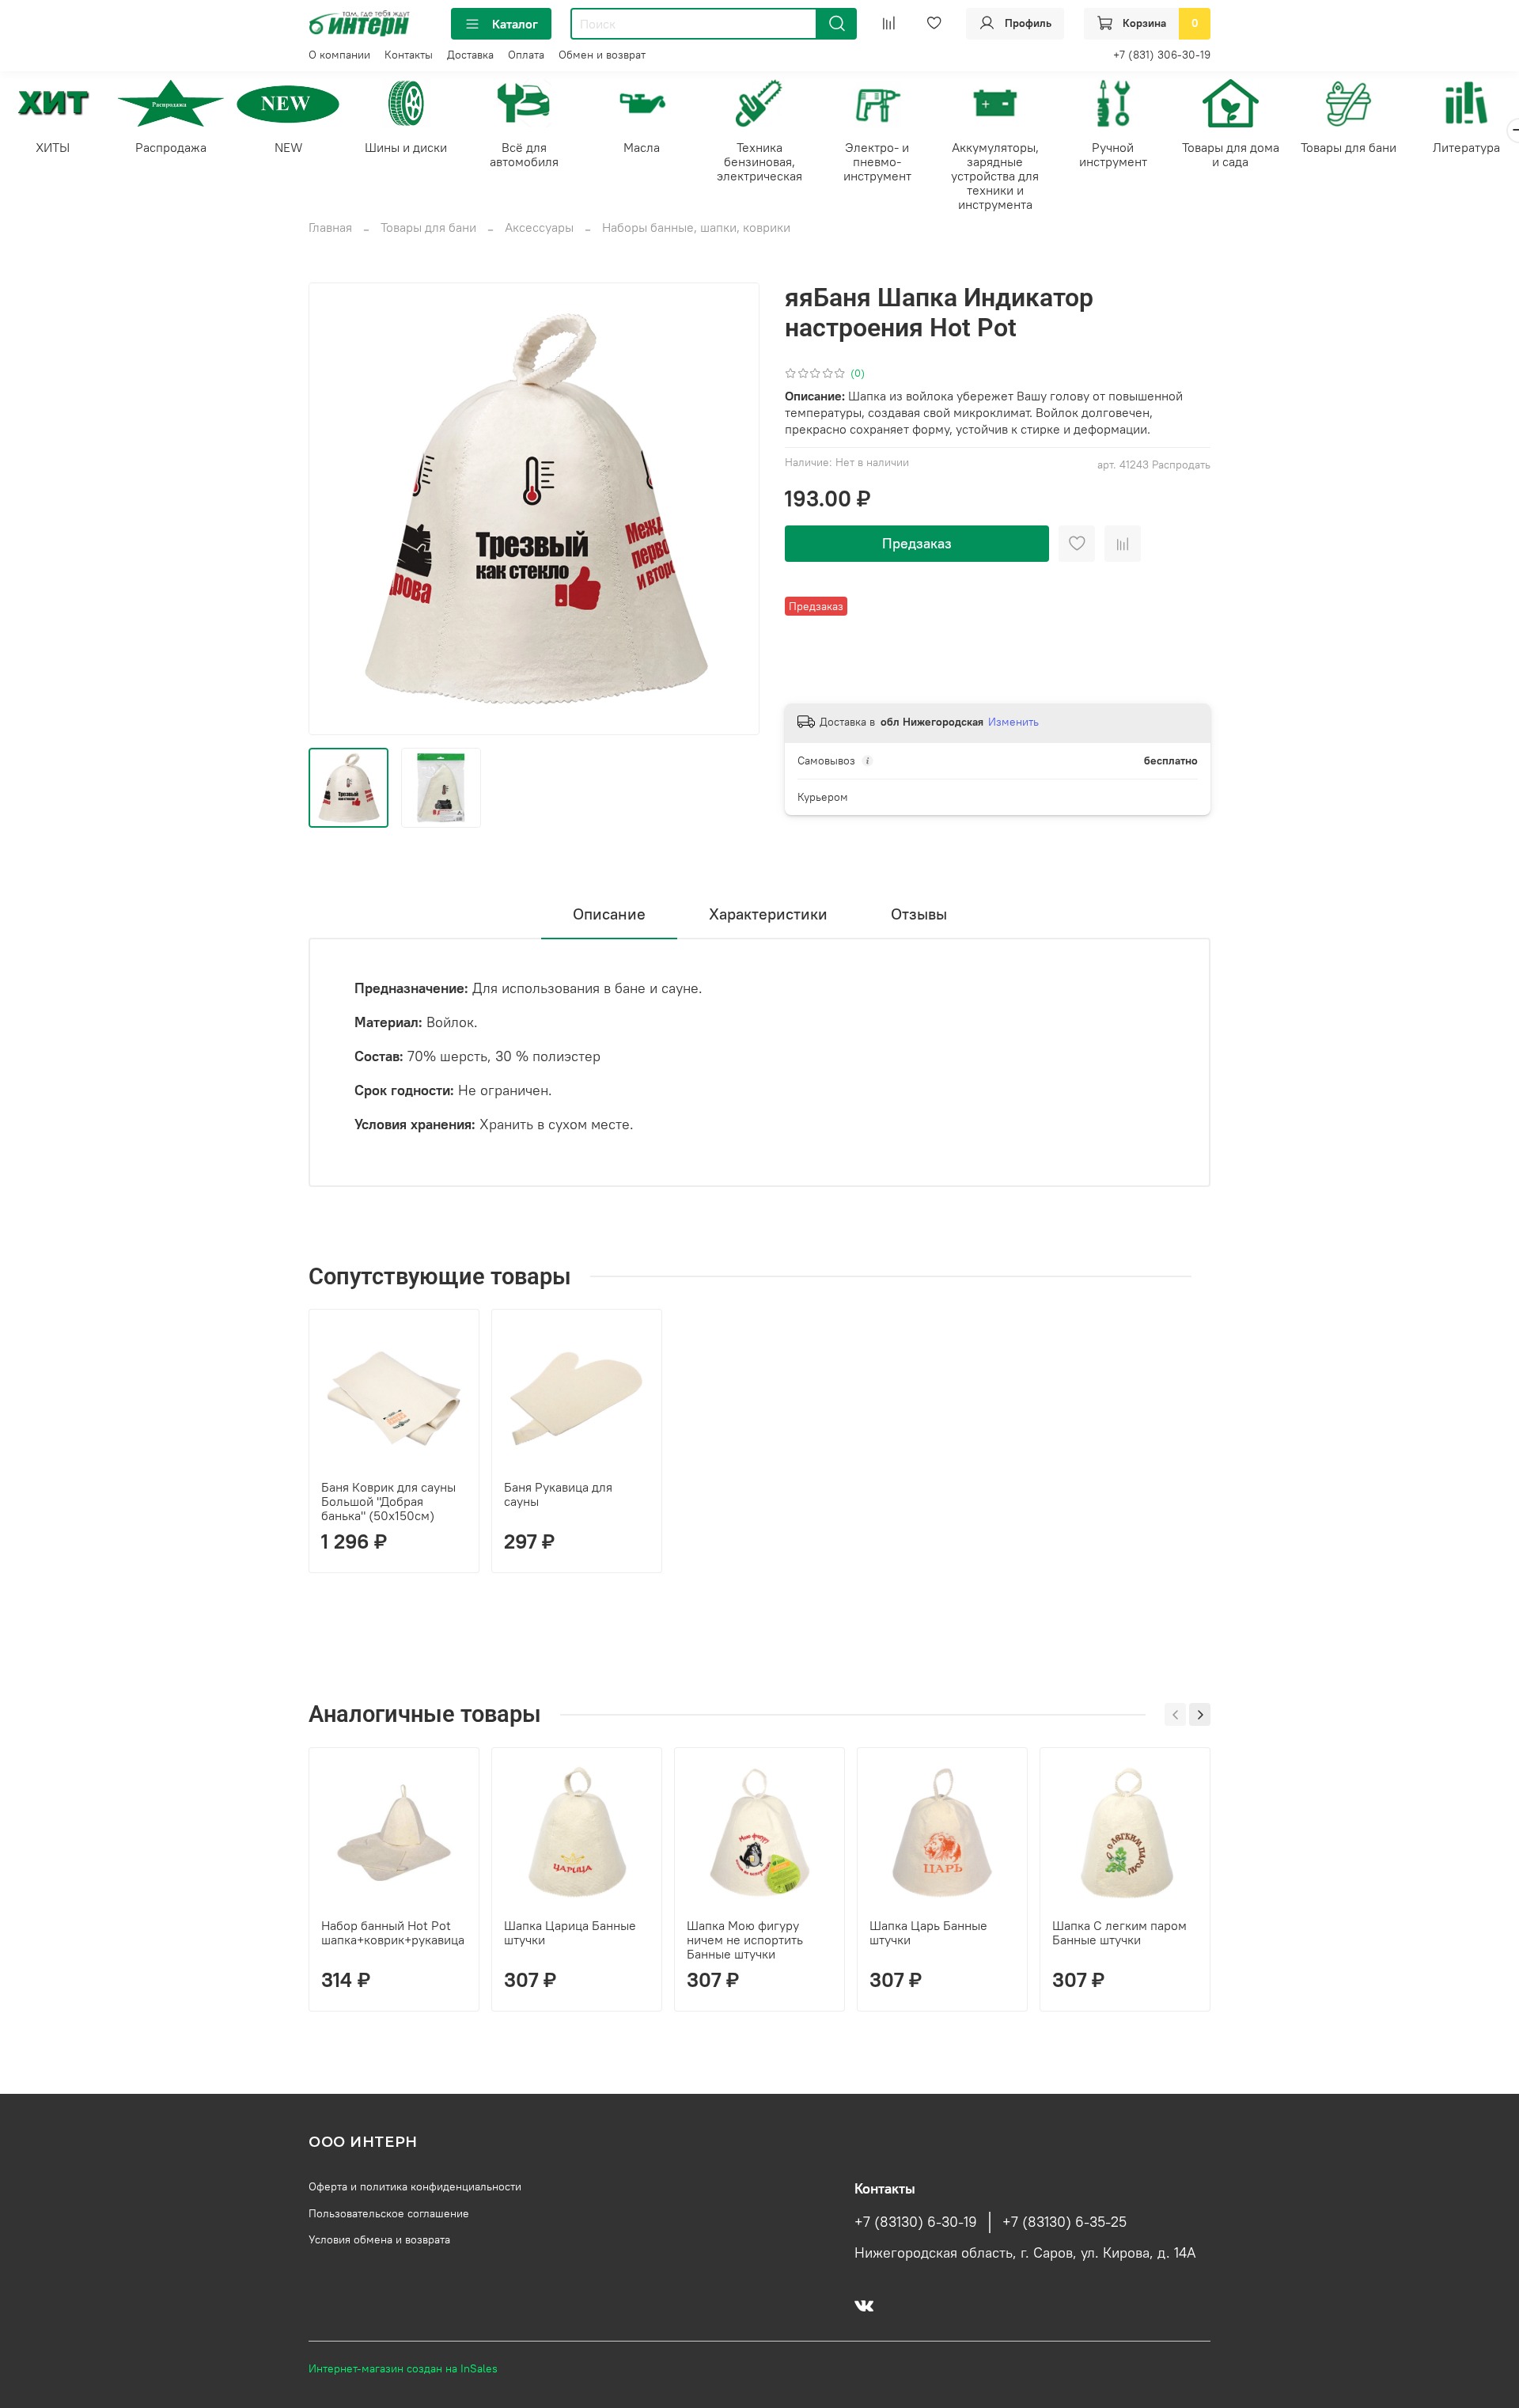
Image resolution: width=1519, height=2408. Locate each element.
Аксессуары (539, 227)
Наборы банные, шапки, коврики (696, 227)
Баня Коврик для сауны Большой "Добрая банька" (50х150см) (388, 1501)
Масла (642, 147)
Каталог (515, 24)
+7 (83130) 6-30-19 (916, 2222)
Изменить (1013, 722)
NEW (289, 147)
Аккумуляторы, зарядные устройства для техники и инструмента (995, 176)
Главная (330, 227)
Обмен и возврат (602, 55)
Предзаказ (917, 543)
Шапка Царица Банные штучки (570, 1932)
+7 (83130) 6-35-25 (1064, 2222)
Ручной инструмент (1113, 154)
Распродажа (171, 147)
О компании (339, 55)
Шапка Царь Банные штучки (928, 1932)
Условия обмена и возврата (379, 2239)
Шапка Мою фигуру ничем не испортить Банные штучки (745, 1940)
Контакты (409, 55)
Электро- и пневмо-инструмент (877, 161)
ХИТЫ (53, 147)
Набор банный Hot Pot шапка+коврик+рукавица (393, 1932)
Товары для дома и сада (1231, 154)
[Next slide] (734, 509)
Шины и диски (406, 147)
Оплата (526, 55)
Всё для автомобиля (524, 154)
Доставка (470, 55)
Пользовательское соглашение (389, 2213)
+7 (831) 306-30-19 (1162, 55)
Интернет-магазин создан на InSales (403, 2368)
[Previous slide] (334, 509)
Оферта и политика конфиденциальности (415, 2186)
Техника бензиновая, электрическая (759, 161)
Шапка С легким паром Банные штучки (1119, 1932)
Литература (1466, 147)
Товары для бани (1349, 147)
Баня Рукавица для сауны (558, 1494)
